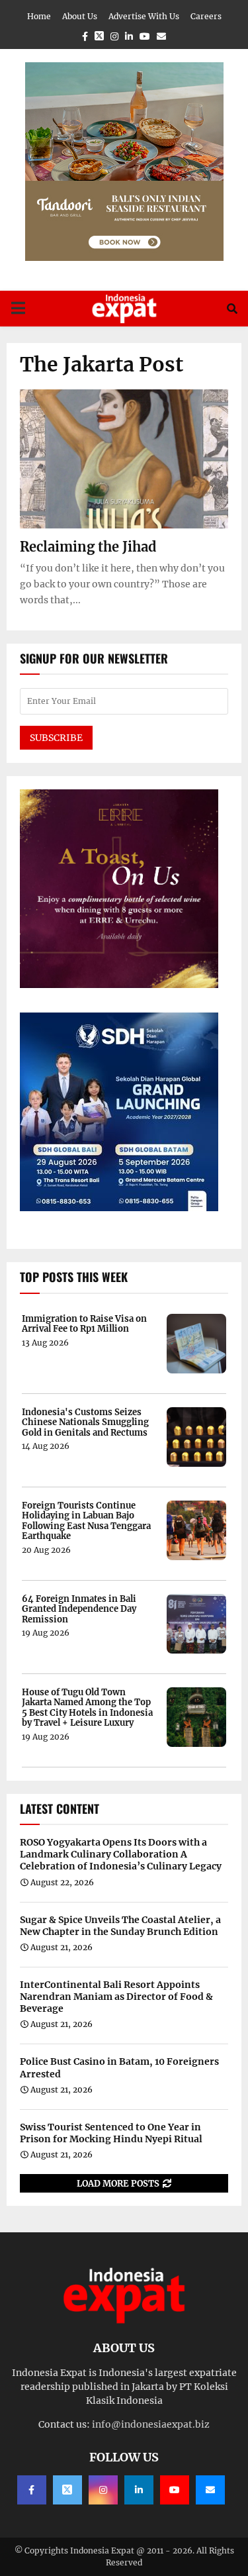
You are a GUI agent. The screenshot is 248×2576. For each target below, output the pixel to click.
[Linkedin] (139, 2490)
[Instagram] (103, 2490)
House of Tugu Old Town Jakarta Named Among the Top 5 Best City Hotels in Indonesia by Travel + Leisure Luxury (87, 1708)
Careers (206, 16)
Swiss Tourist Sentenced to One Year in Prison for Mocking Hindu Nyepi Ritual (111, 2133)
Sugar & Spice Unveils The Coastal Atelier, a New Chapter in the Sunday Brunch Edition (120, 1926)
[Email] (210, 2490)
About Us (80, 16)
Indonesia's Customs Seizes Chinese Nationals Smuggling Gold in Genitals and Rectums (85, 1423)
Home (39, 16)
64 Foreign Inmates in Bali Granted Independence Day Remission (79, 1610)
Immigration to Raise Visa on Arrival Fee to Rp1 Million (84, 1324)
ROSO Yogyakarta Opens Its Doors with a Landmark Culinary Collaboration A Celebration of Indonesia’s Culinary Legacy (121, 1854)
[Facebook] (32, 2490)
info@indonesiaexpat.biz (151, 2424)
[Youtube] (175, 2490)
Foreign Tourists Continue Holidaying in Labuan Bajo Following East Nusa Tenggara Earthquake (86, 1521)
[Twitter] (67, 2490)
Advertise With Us (144, 16)
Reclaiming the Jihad (88, 547)
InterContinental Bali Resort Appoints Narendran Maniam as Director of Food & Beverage (116, 1997)
